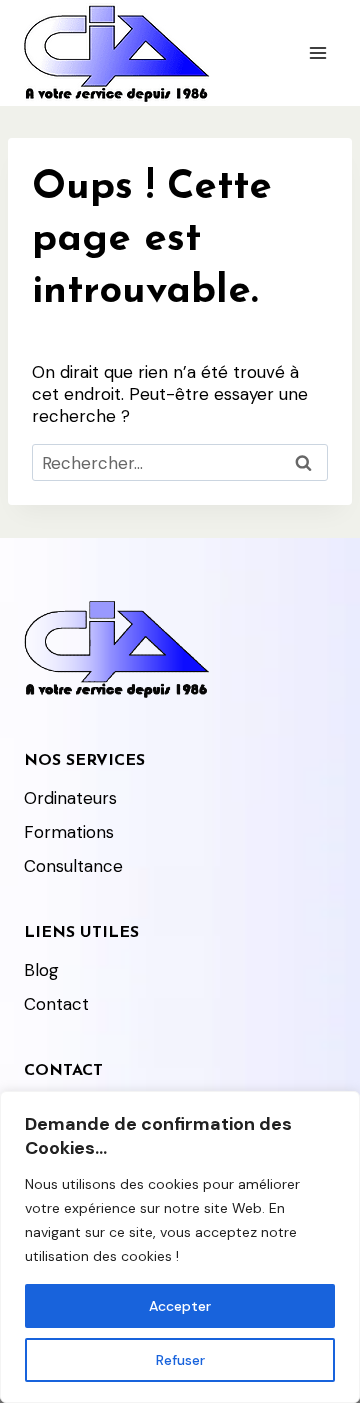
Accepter (180, 1306)
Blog (41, 970)
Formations (69, 832)
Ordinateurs (70, 798)
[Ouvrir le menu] (317, 52)
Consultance (73, 866)
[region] (180, 1247)
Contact (56, 1004)
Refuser (180, 1360)
